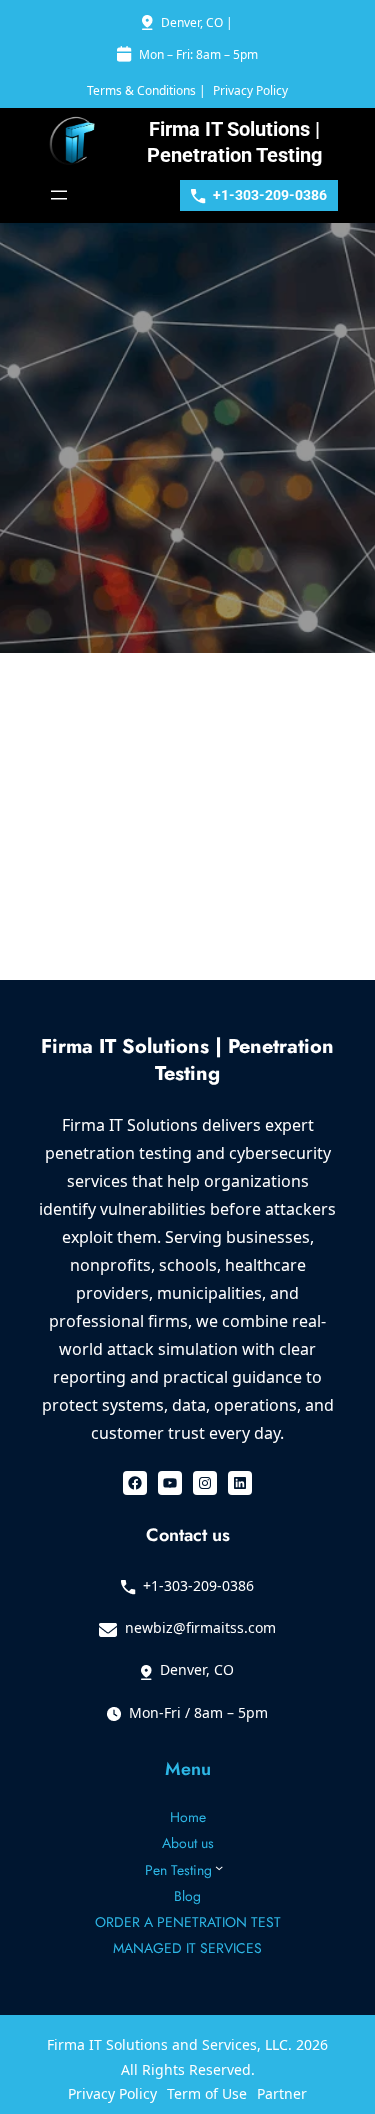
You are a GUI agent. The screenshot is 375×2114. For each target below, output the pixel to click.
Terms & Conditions (141, 90)
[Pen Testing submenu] (219, 1867)
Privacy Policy (250, 90)
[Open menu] (59, 195)
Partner (282, 2093)
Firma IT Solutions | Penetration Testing (187, 1059)
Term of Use (207, 2093)
